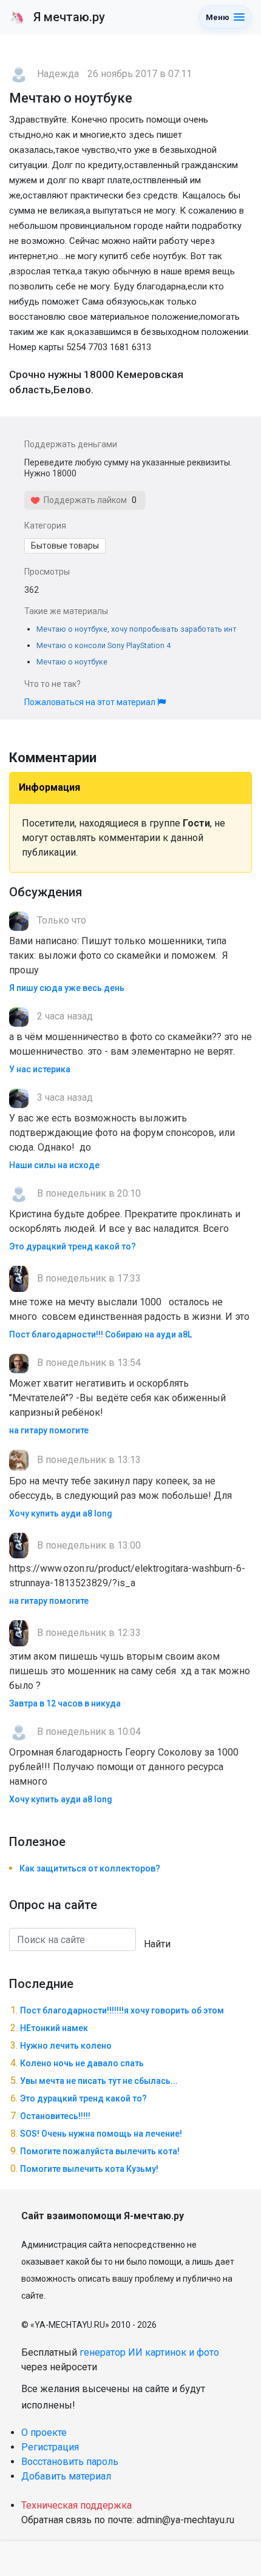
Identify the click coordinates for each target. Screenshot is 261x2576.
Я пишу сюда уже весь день (67, 988)
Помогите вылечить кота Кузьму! (89, 2169)
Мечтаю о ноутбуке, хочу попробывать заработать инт (136, 629)
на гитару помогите (49, 1430)
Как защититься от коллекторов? (90, 1868)
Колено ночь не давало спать (82, 2063)
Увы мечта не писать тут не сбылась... (99, 2081)
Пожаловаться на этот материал (91, 702)
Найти (157, 1944)
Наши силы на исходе (54, 1165)
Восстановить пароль (70, 2462)
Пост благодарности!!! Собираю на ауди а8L (100, 1334)
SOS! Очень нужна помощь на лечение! (101, 2134)
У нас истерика (40, 1069)
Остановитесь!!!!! (55, 2116)
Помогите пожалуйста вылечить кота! (100, 2151)
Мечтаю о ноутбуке (72, 662)
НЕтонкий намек (54, 2028)
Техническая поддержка (76, 2505)
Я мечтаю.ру (57, 17)
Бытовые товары (65, 546)
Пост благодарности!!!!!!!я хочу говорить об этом (122, 2010)
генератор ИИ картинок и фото (149, 2352)
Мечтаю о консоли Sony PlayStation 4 (103, 645)
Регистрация (50, 2447)
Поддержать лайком (83, 500)
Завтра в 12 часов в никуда (65, 1703)
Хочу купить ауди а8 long (61, 1513)
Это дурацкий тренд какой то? (73, 1246)
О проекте (44, 2432)
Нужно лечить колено (66, 2046)
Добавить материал (66, 2476)
